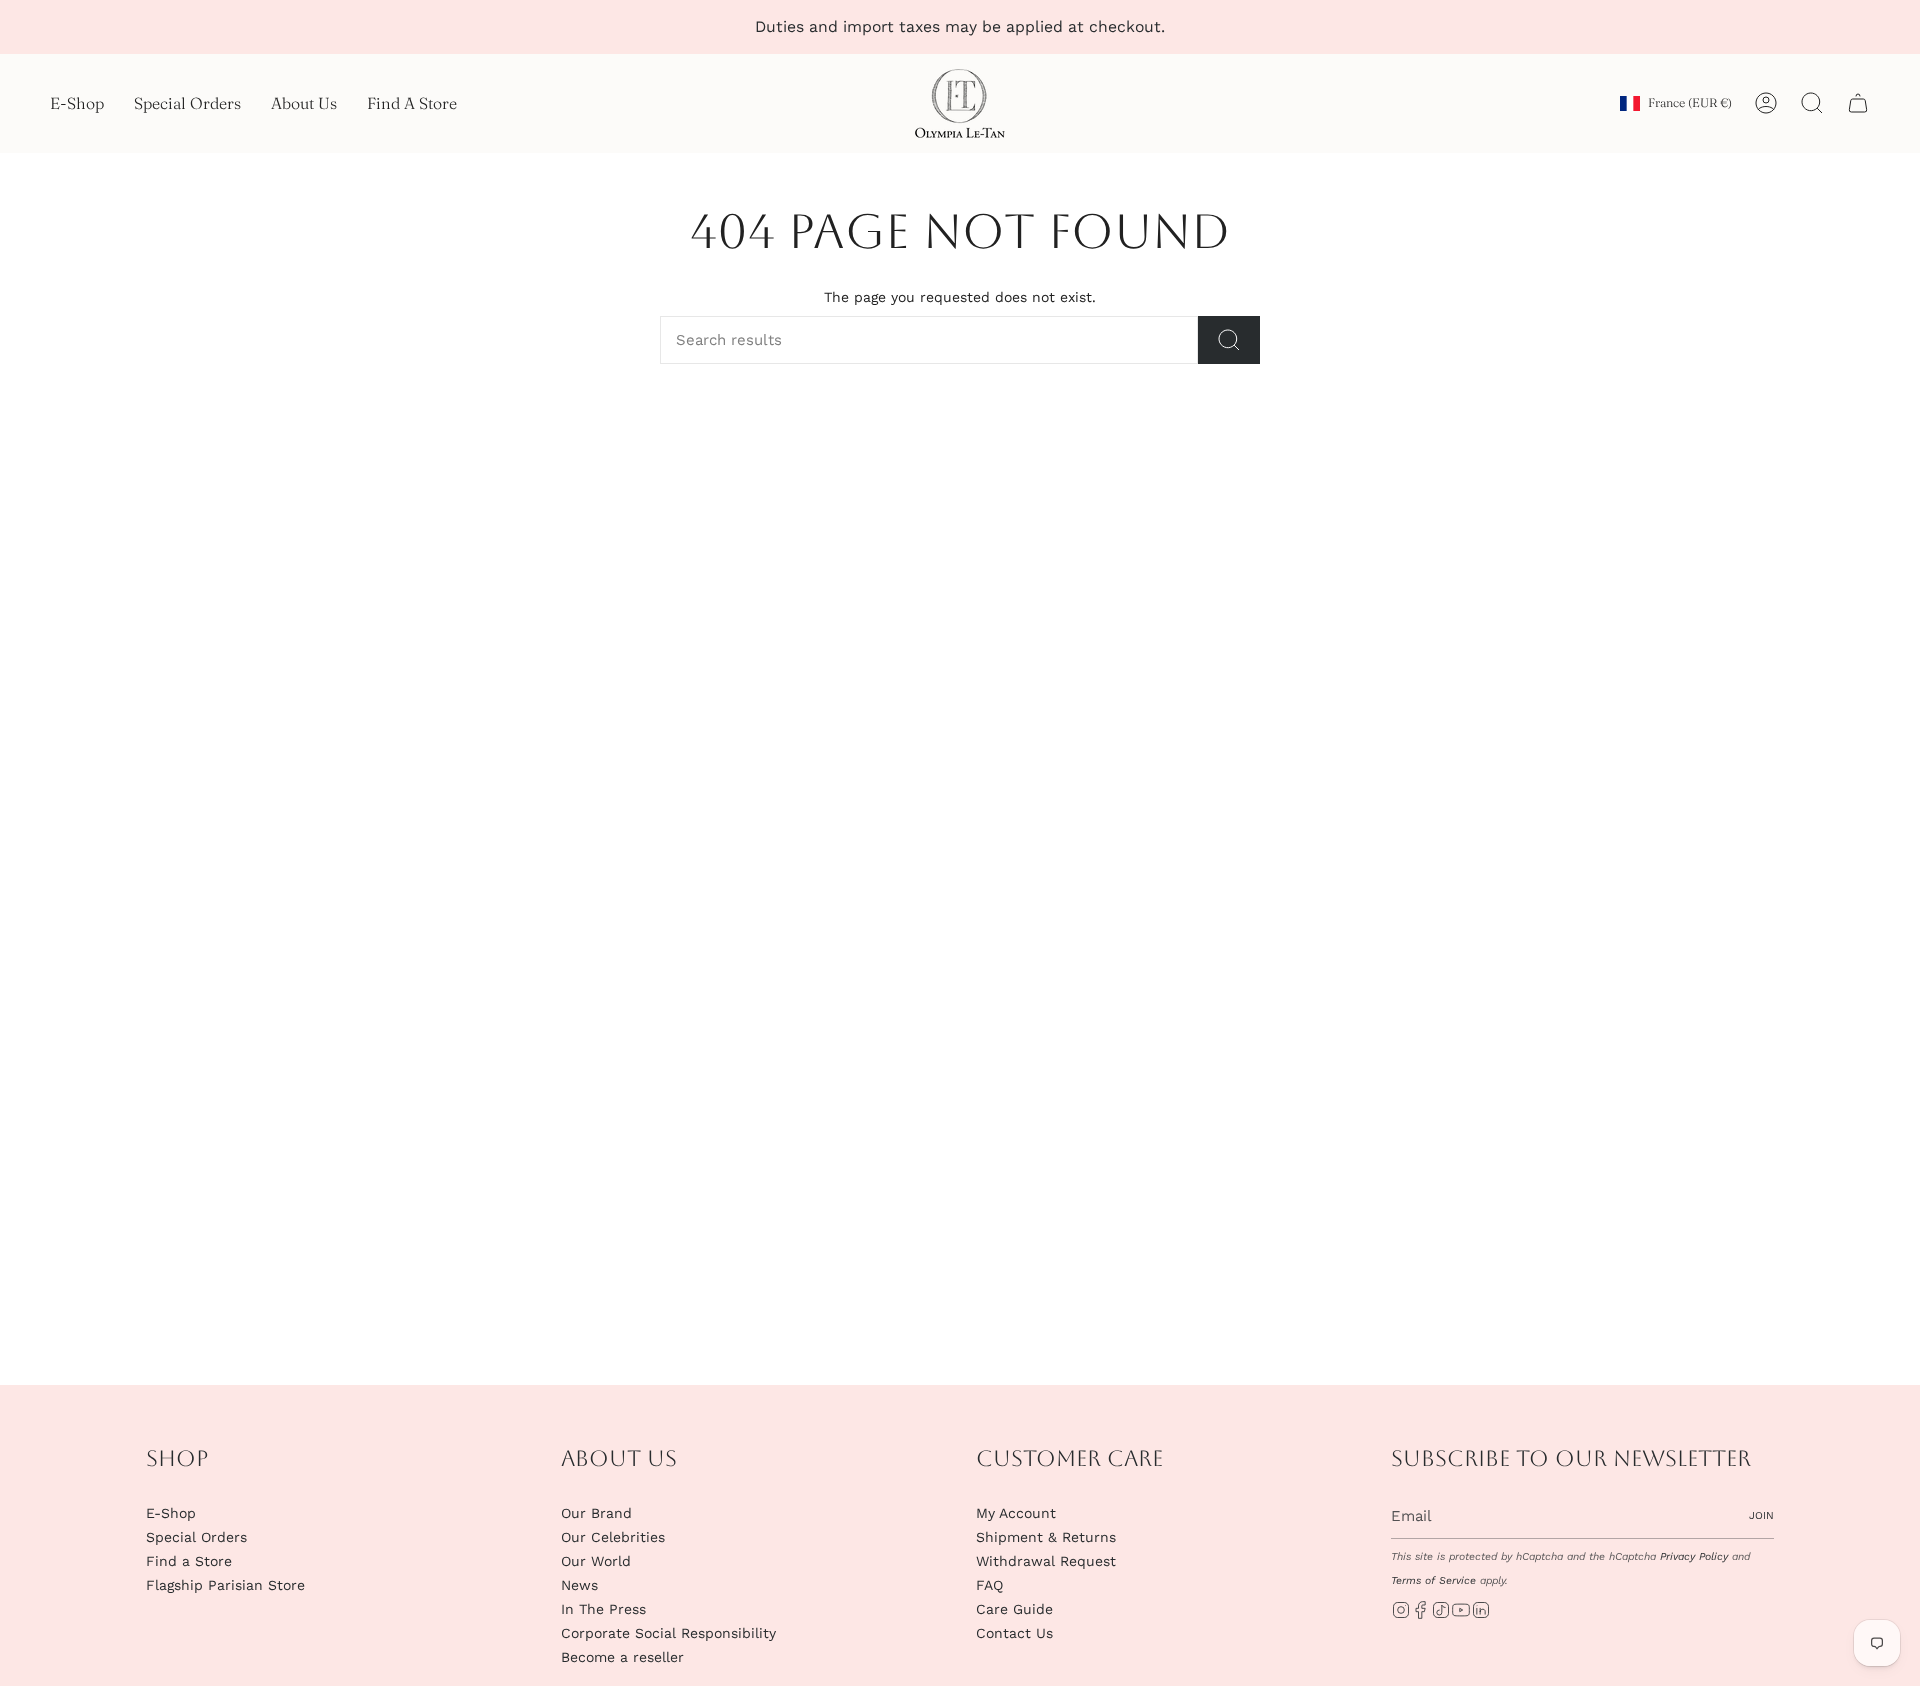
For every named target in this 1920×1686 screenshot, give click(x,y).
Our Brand (596, 1513)
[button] (77, 103)
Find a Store (189, 1561)
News (579, 1585)
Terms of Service (1433, 1580)
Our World (596, 1561)
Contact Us (1014, 1633)
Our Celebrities (613, 1537)
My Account (1016, 1513)
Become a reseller (622, 1657)
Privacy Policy (1694, 1556)
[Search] (1229, 340)
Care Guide (1014, 1609)
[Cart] (1858, 103)
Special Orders (196, 1537)
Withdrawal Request (1046, 1561)
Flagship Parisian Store (225, 1585)
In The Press (603, 1609)
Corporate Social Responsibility (668, 1633)
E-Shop (171, 1513)
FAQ (989, 1585)
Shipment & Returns (1046, 1537)
